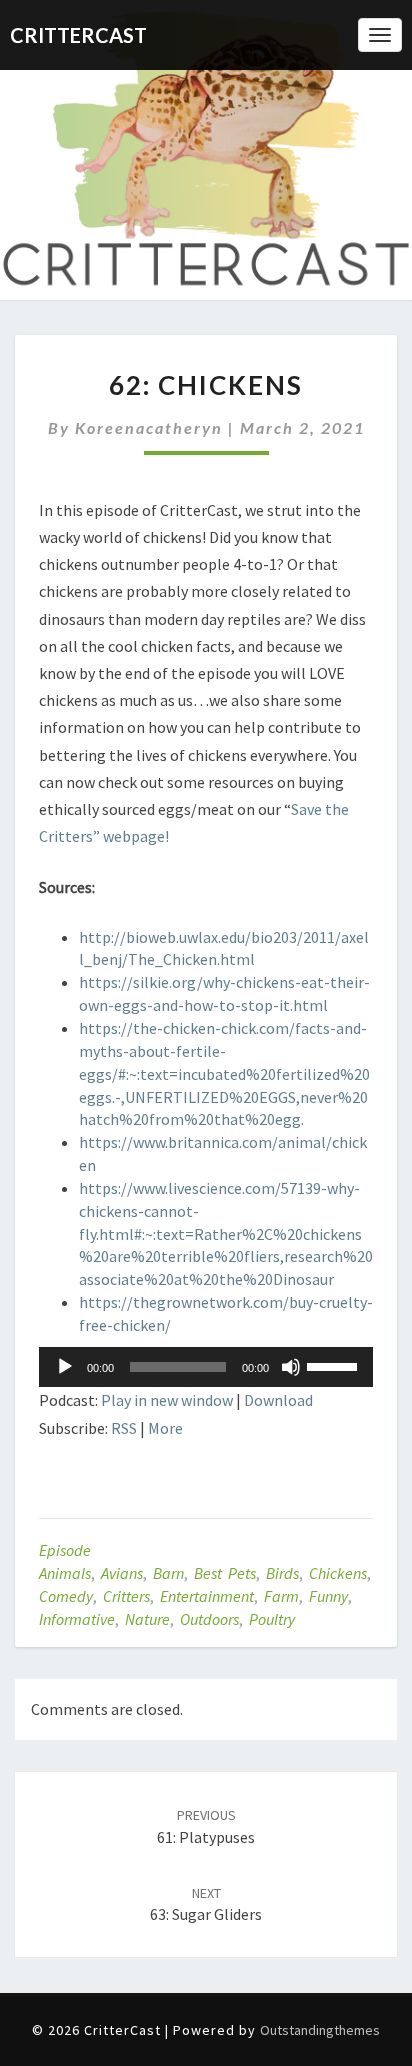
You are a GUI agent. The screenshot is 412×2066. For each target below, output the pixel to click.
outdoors (209, 1619)
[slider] (335, 1365)
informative (77, 1619)
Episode (65, 1550)
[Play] (65, 1367)
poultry (272, 1619)
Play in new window (167, 1400)
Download (278, 1400)
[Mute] (291, 1367)
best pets (225, 1573)
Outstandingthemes (320, 2030)
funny (328, 1596)
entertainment (207, 1596)
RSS (124, 1428)
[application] (206, 1367)
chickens (338, 1573)
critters (126, 1596)
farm (281, 1596)
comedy (66, 1596)
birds (282, 1573)
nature (147, 1619)
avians (122, 1573)
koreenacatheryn (149, 427)
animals (65, 1573)
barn (168, 1573)
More (165, 1428)
